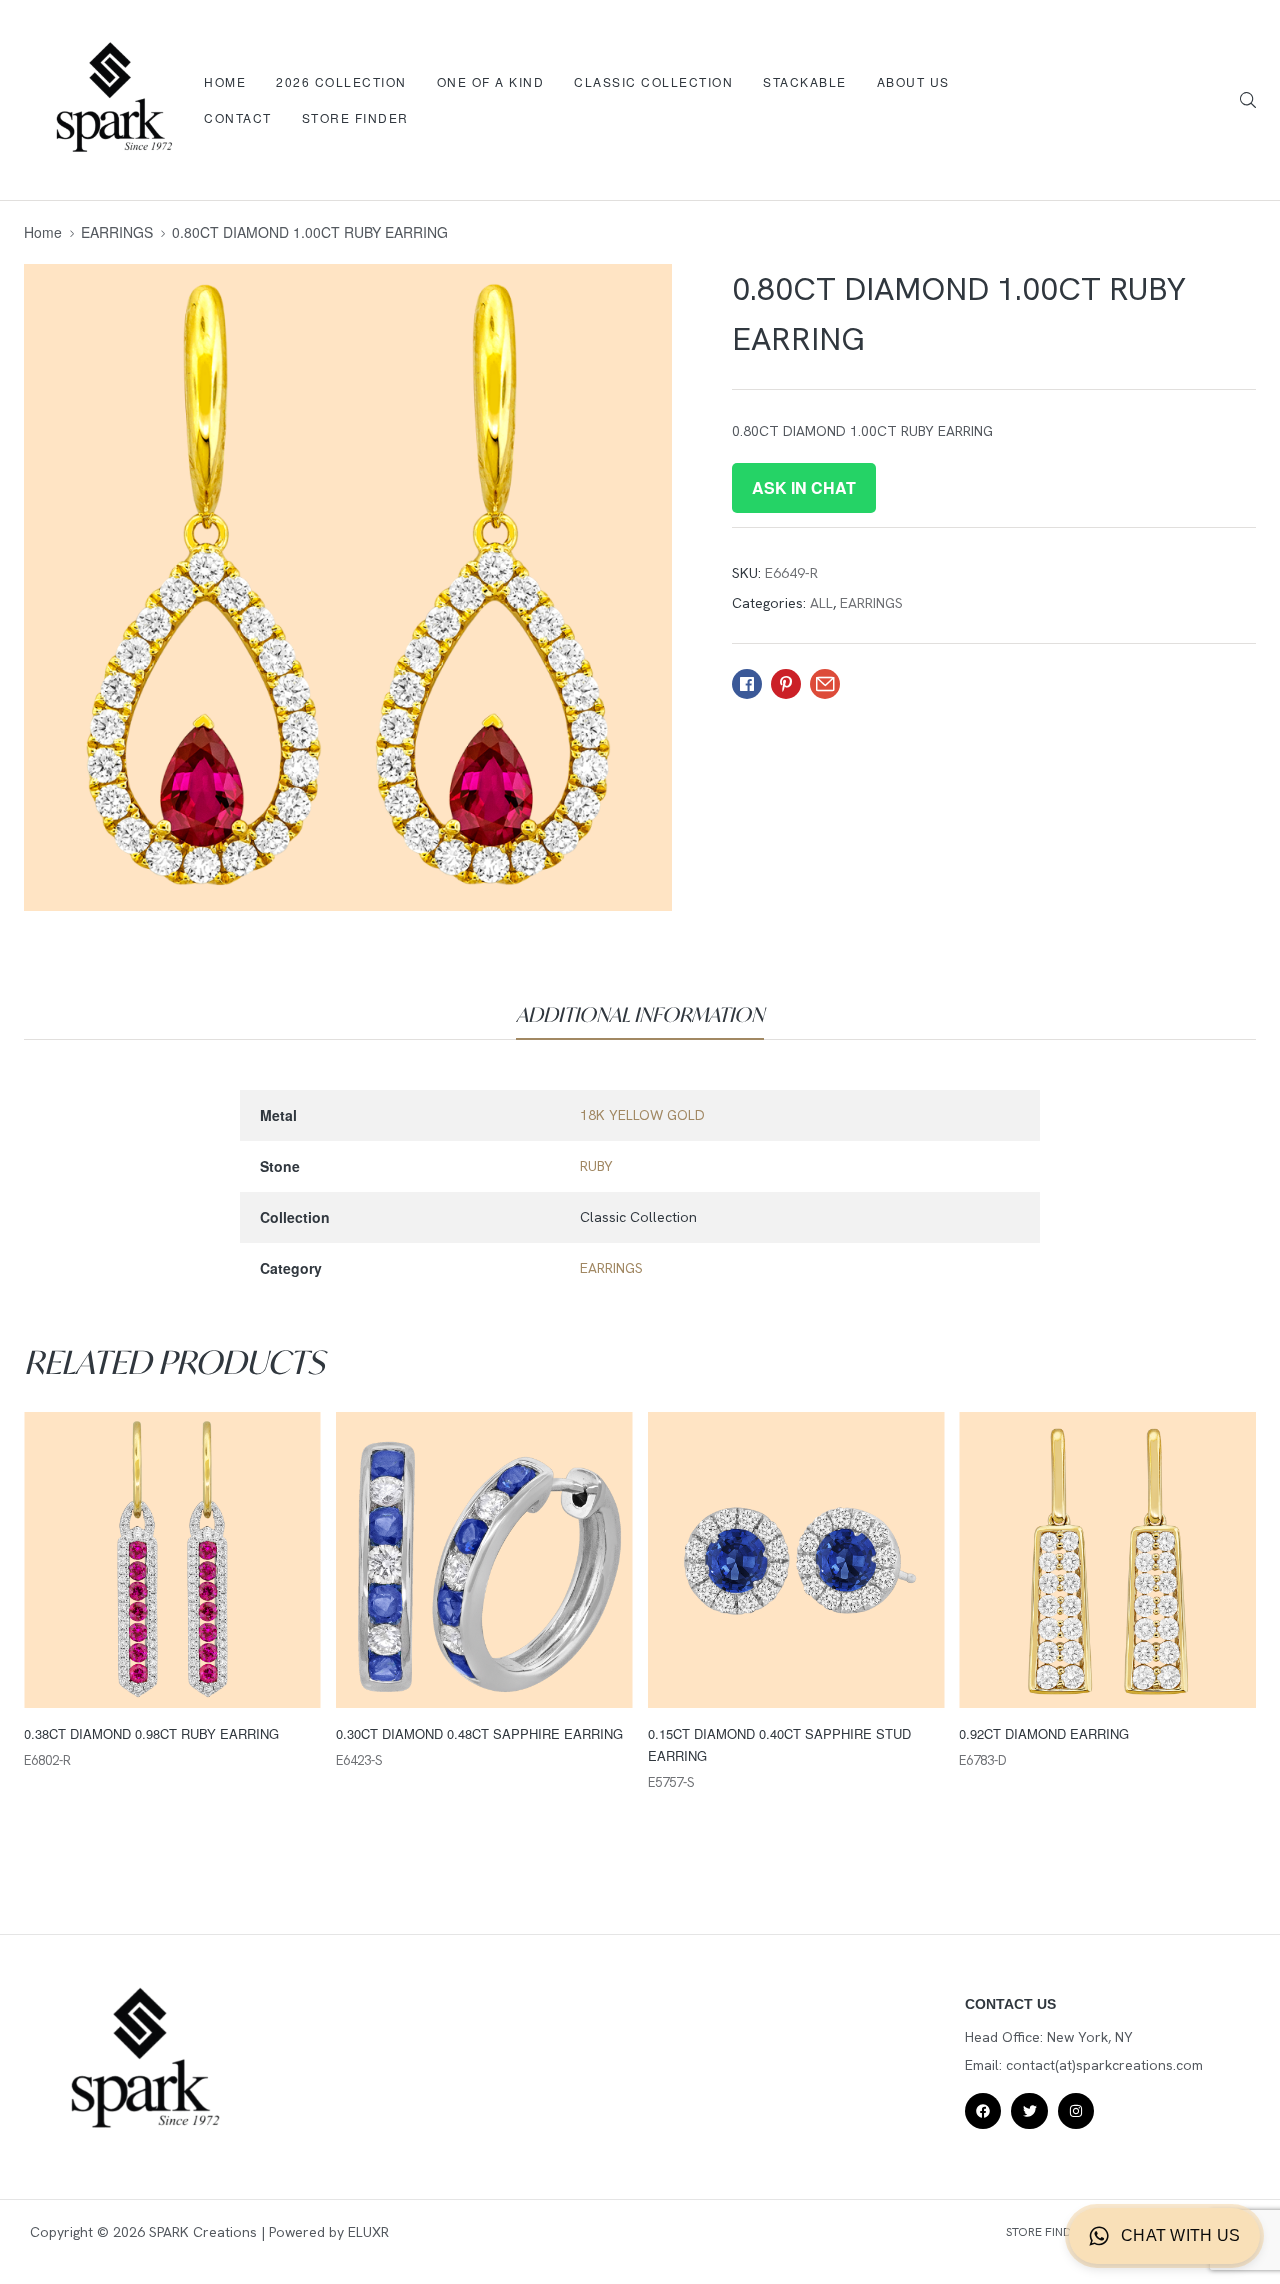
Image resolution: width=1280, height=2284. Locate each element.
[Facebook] (983, 2111)
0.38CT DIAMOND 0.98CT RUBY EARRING (151, 1733)
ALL (821, 603)
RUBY (596, 1166)
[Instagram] (1076, 2111)
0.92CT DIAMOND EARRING (1044, 1733)
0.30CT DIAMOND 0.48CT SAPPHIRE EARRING (479, 1733)
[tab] (640, 1015)
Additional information (640, 1014)
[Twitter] (1029, 2111)
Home (43, 232)
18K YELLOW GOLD (642, 1115)
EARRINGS (117, 232)
